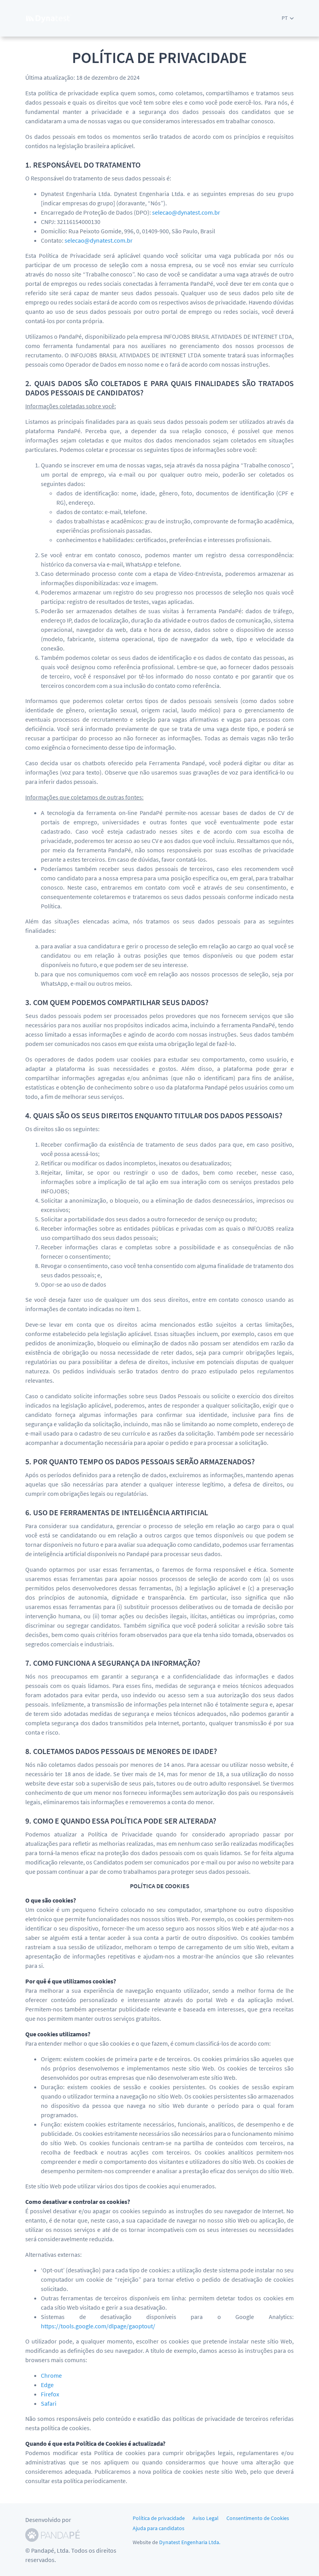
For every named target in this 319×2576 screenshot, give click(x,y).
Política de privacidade (159, 2518)
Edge (47, 2385)
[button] (288, 18)
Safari (49, 2403)
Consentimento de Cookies (258, 2518)
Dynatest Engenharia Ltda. (190, 2542)
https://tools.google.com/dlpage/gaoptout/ (98, 2326)
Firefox (50, 2394)
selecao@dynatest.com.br (186, 212)
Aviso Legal (206, 2518)
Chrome (51, 2375)
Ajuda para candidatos (159, 2528)
